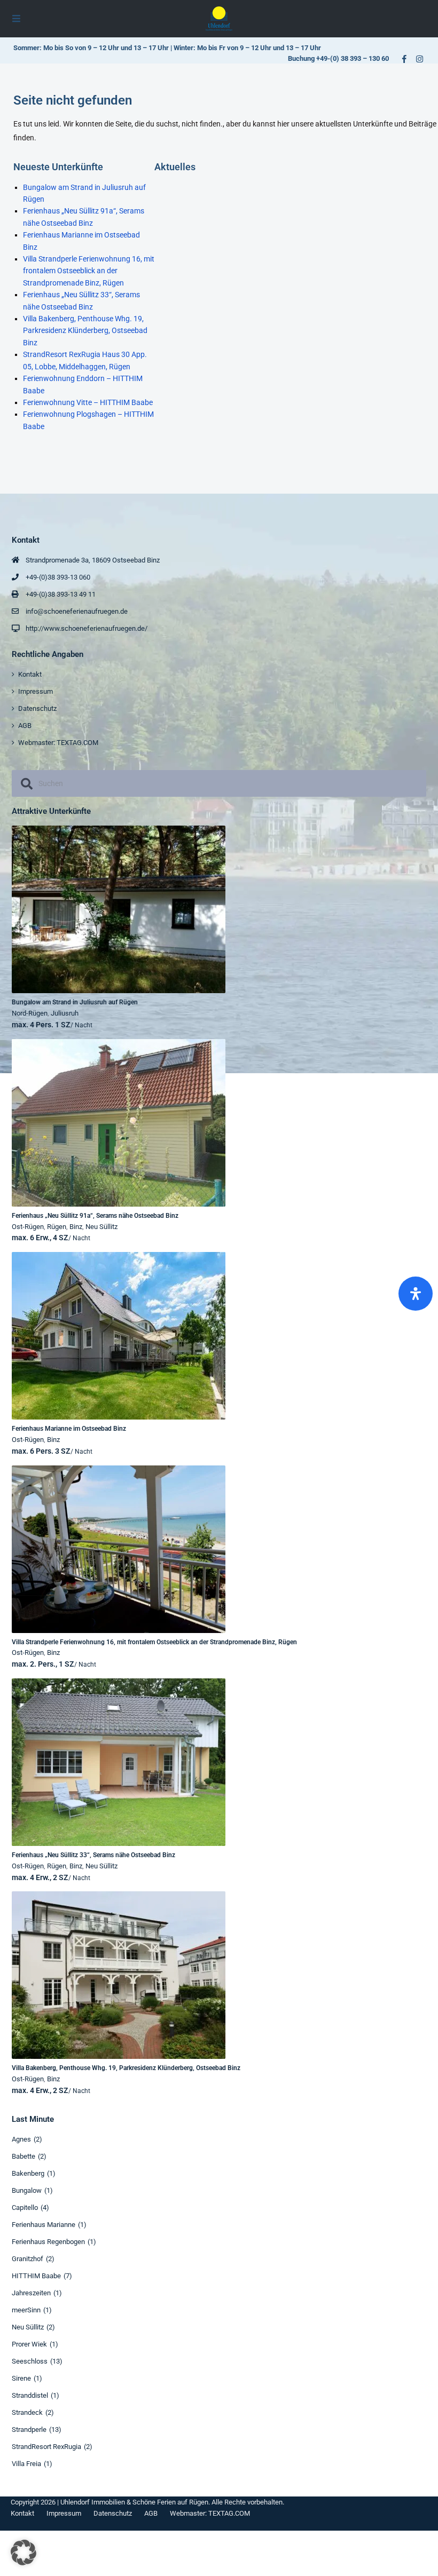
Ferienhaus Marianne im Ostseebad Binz (69, 1429)
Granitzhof (28, 2259)
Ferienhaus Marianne (44, 2225)
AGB (25, 726)
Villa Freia (26, 2464)
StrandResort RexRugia (46, 2447)
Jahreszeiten (31, 2293)
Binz (76, 1227)
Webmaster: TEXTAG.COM (58, 743)
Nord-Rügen (30, 1013)
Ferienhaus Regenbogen (48, 2242)
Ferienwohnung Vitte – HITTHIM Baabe (88, 402)
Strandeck (27, 2412)
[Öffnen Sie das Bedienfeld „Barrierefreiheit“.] (416, 1294)
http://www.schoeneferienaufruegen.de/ (87, 628)
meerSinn (26, 2310)
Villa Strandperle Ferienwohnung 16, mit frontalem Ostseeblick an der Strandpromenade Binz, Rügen (89, 271)
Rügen (57, 1227)
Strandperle (29, 2430)
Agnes (21, 2139)
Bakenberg (28, 2173)
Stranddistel (30, 2395)
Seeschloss (30, 2361)
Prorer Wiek (29, 2344)
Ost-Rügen (28, 1227)
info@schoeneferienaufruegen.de (77, 611)
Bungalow (27, 2190)
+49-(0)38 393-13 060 (58, 577)
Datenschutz (37, 708)
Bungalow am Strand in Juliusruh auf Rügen (75, 1002)
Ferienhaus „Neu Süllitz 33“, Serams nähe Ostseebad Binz (93, 1855)
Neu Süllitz (101, 1227)
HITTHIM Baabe (36, 2276)
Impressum (36, 691)
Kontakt (30, 674)
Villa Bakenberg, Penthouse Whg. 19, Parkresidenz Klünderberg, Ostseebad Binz (85, 331)
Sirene (21, 2378)
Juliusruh (65, 1013)
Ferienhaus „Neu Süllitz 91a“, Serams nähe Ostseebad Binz (95, 1216)
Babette (24, 2156)
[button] (24, 2553)
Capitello (25, 2208)
